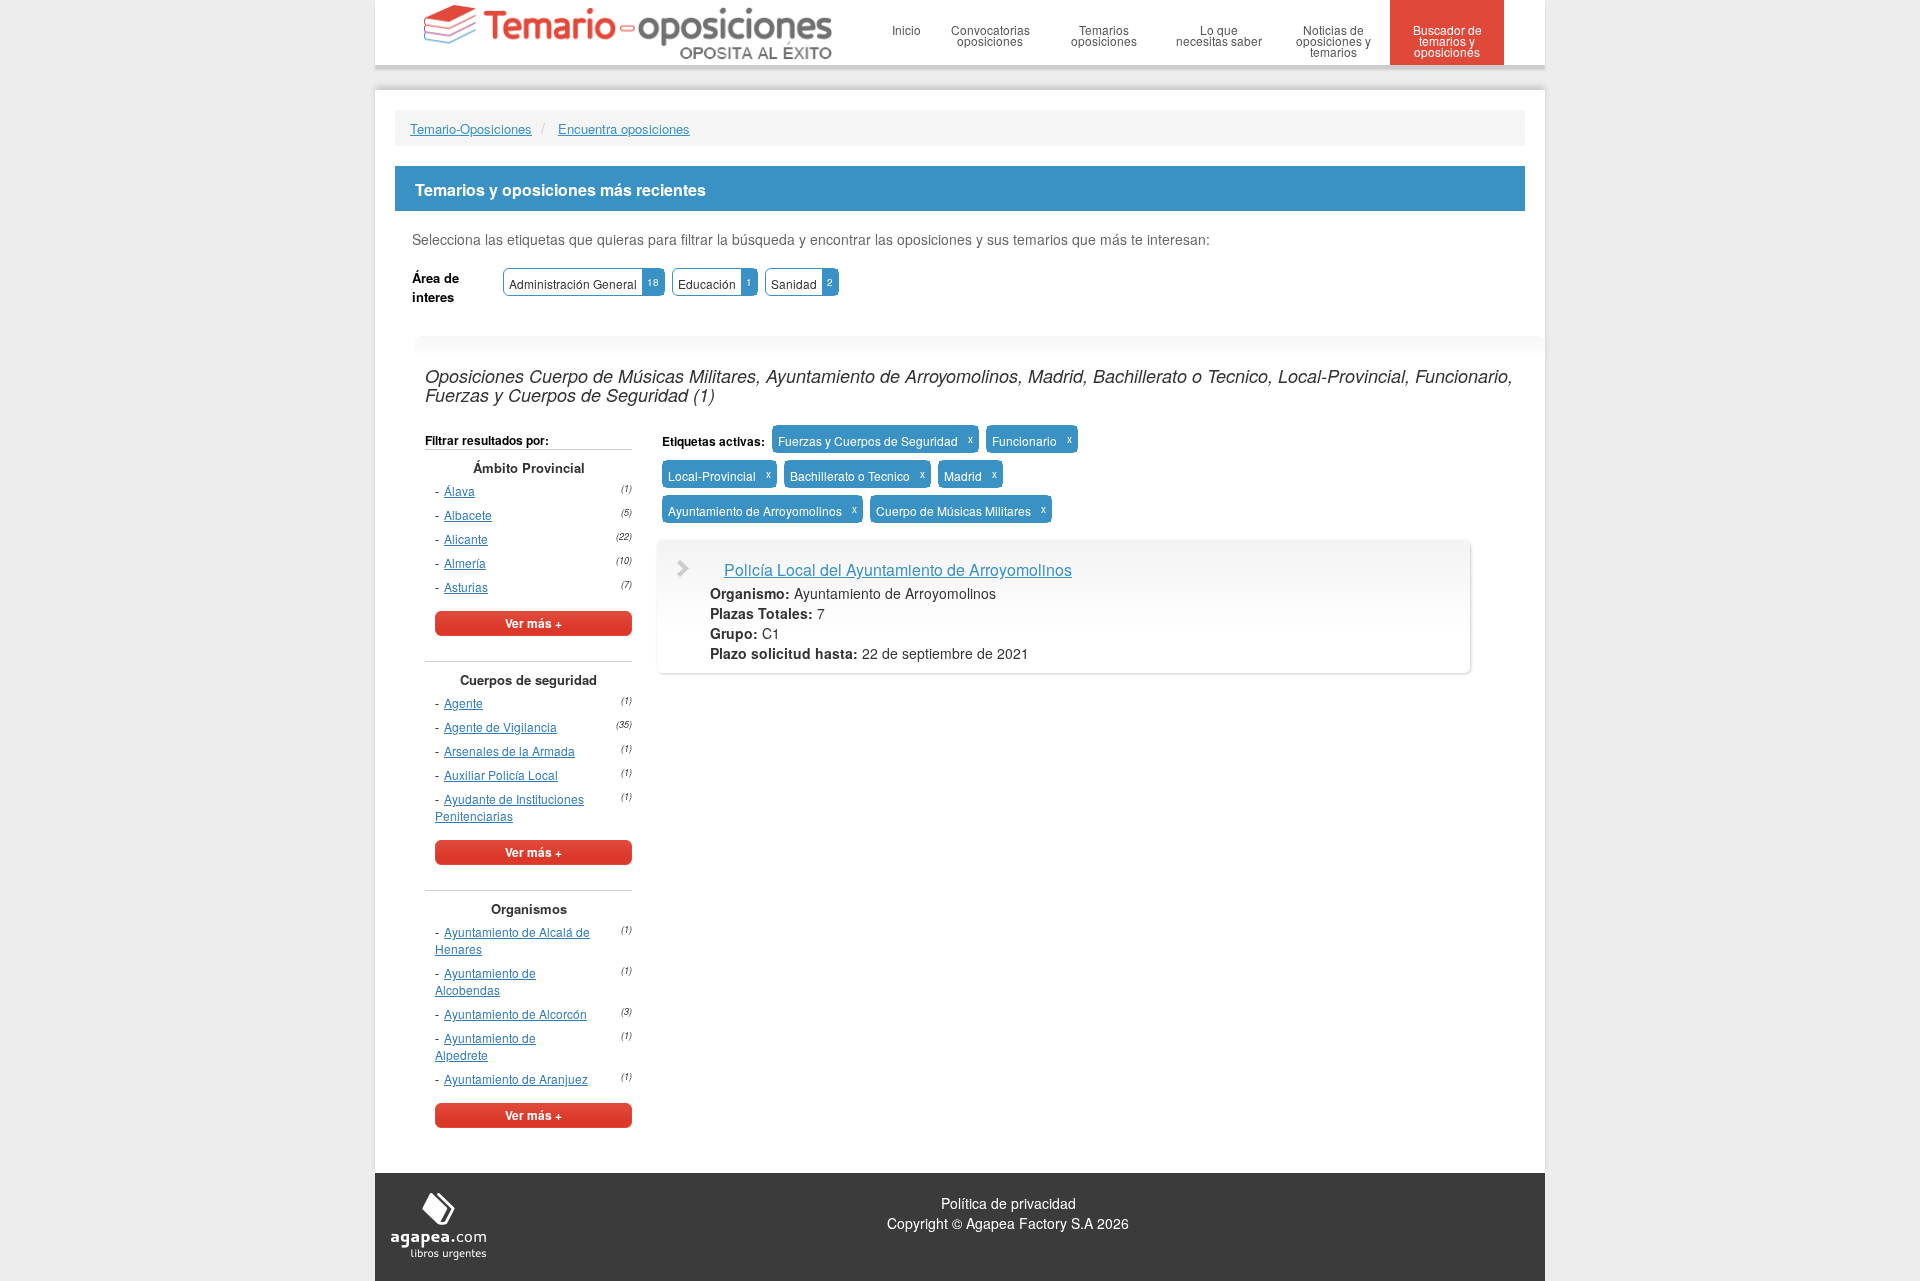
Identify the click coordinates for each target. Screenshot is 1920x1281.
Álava (459, 490)
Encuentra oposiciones (624, 128)
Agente (463, 702)
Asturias (466, 586)
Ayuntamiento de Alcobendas (485, 981)
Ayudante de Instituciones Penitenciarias (509, 807)
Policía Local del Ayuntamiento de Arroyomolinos (898, 570)
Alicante (466, 538)
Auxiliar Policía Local (501, 774)
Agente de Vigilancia (500, 726)
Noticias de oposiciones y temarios (1333, 40)
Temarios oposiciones (1104, 35)
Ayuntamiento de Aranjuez (516, 1078)
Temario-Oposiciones (471, 128)
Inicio (906, 29)
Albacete (468, 514)
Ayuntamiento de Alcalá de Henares (512, 940)
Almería (465, 562)
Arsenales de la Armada (509, 750)
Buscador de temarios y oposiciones (1447, 40)
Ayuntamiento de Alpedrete (485, 1046)
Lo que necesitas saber (1219, 35)
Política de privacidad (1008, 1203)
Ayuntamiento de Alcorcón (515, 1013)
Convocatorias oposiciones (990, 35)
